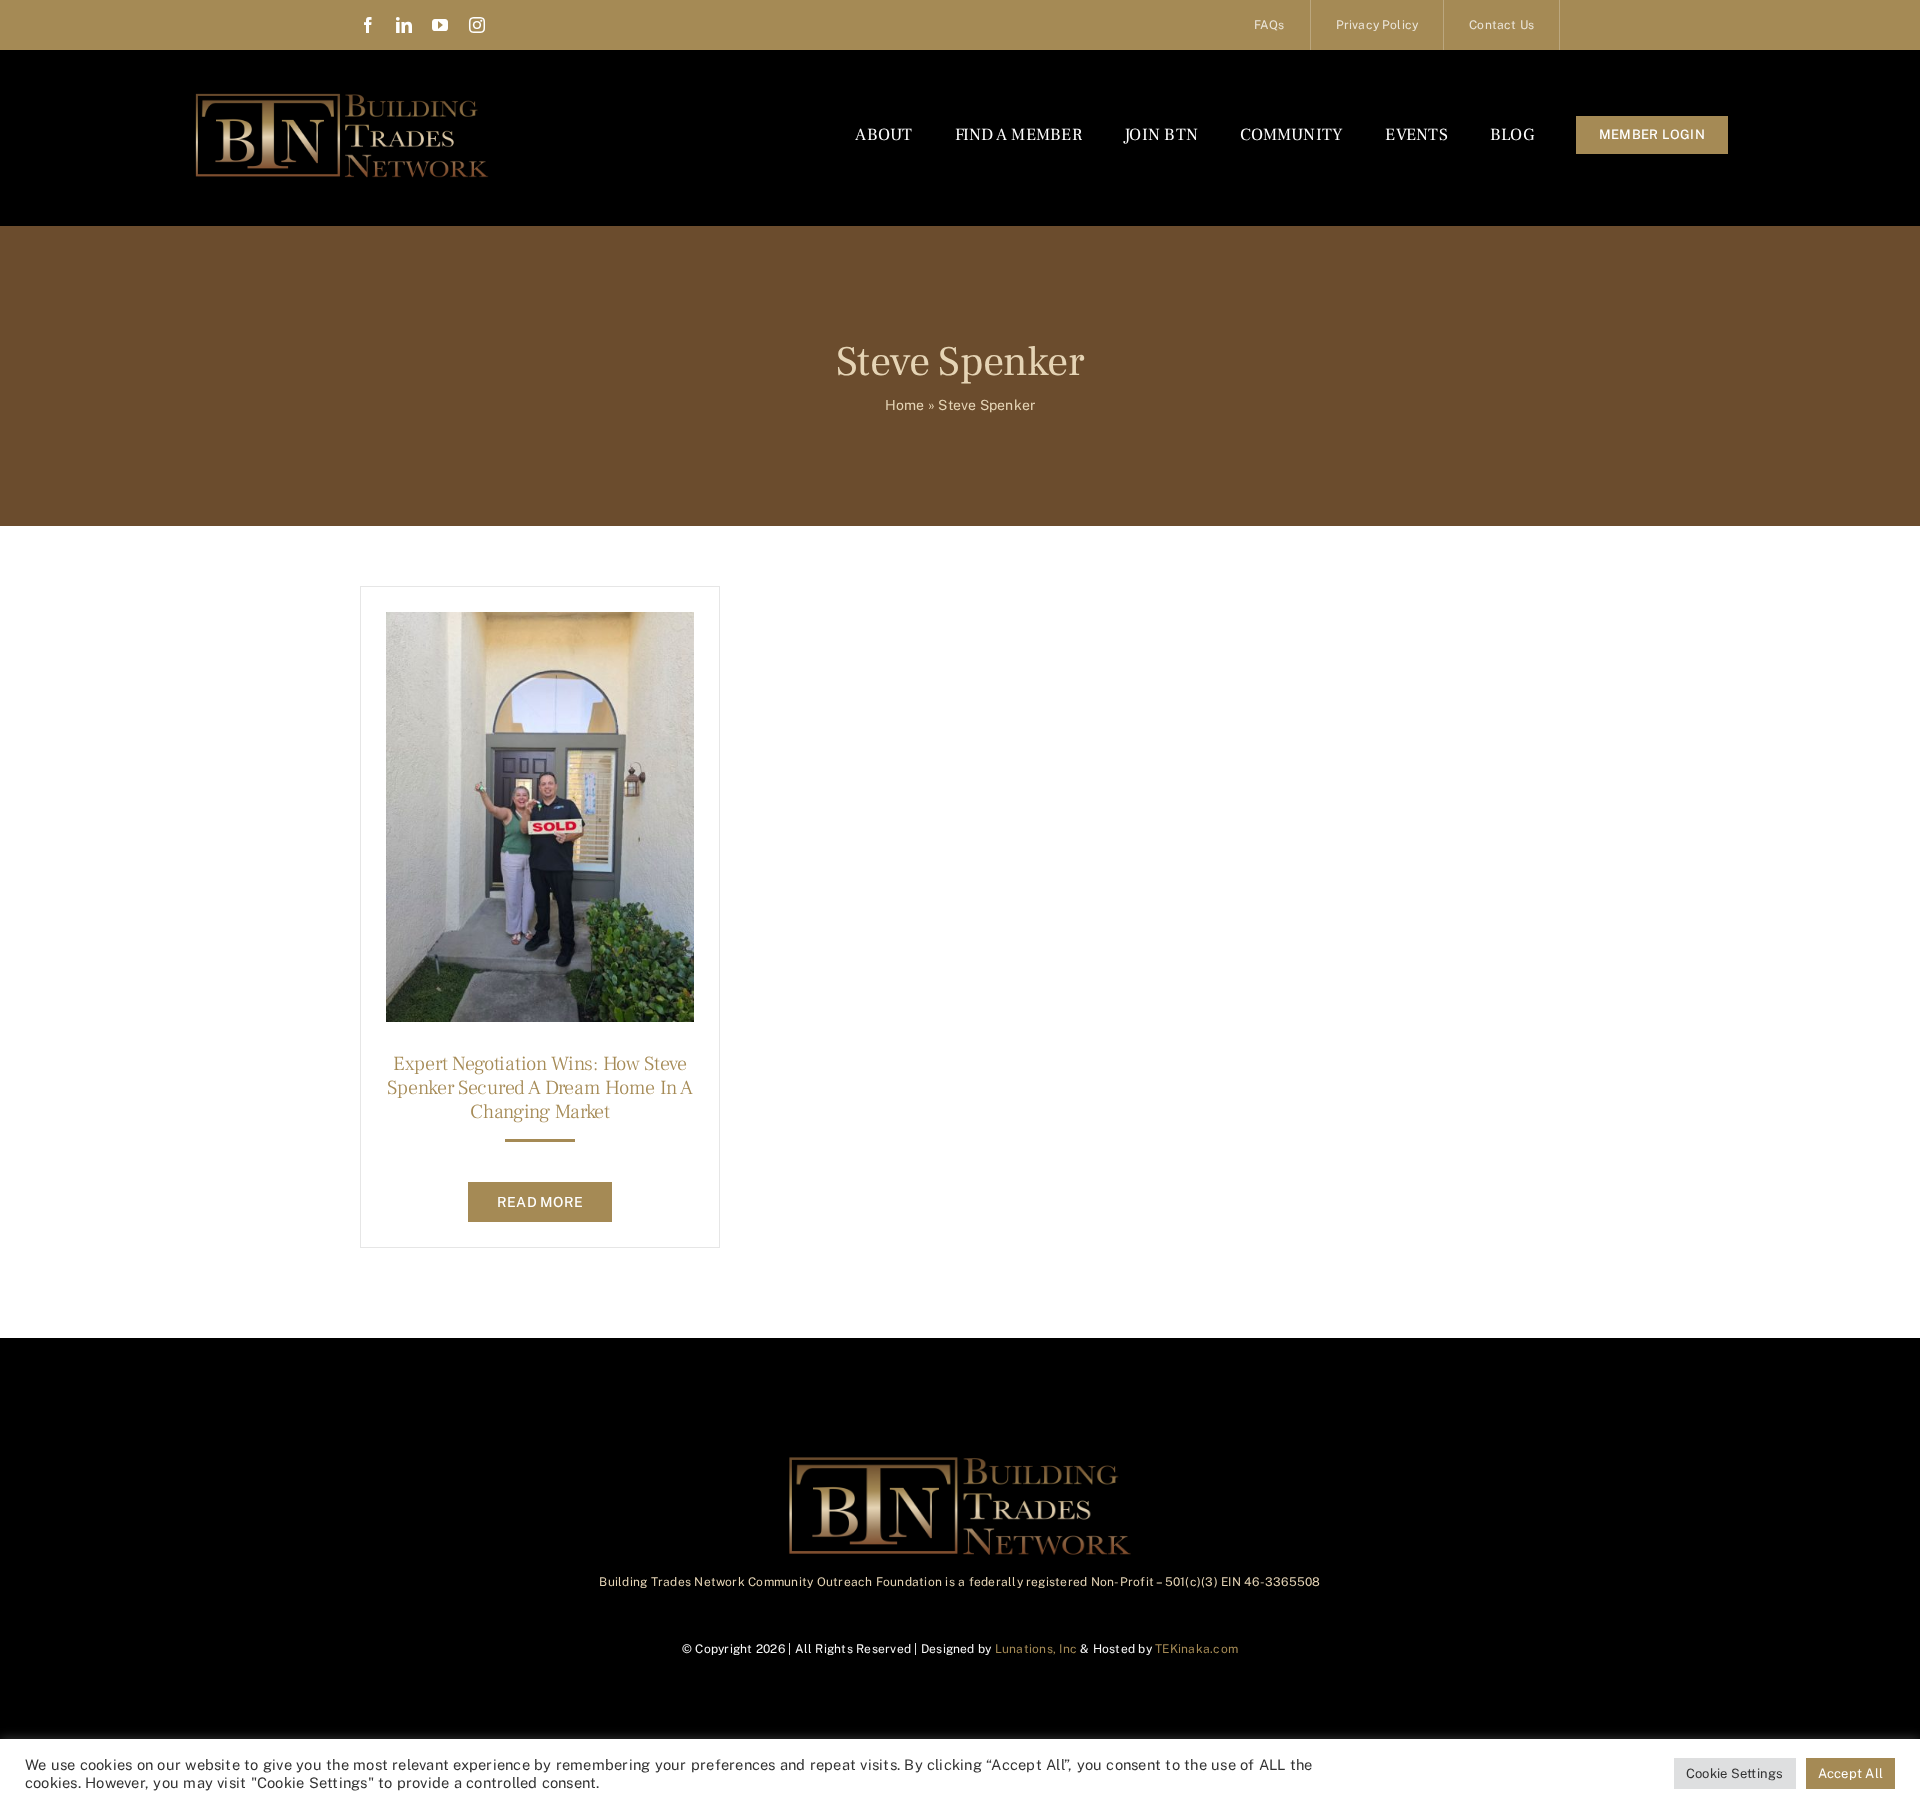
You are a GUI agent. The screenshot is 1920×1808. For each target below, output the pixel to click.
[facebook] (368, 25)
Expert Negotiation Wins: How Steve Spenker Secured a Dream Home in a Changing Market (539, 1088)
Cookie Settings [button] (1735, 1773)
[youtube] (440, 25)
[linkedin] (404, 25)
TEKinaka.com (1196, 1649)
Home (905, 405)
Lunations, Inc (1036, 1649)
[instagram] (477, 25)
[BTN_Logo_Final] (342, 97)
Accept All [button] (1850, 1773)
